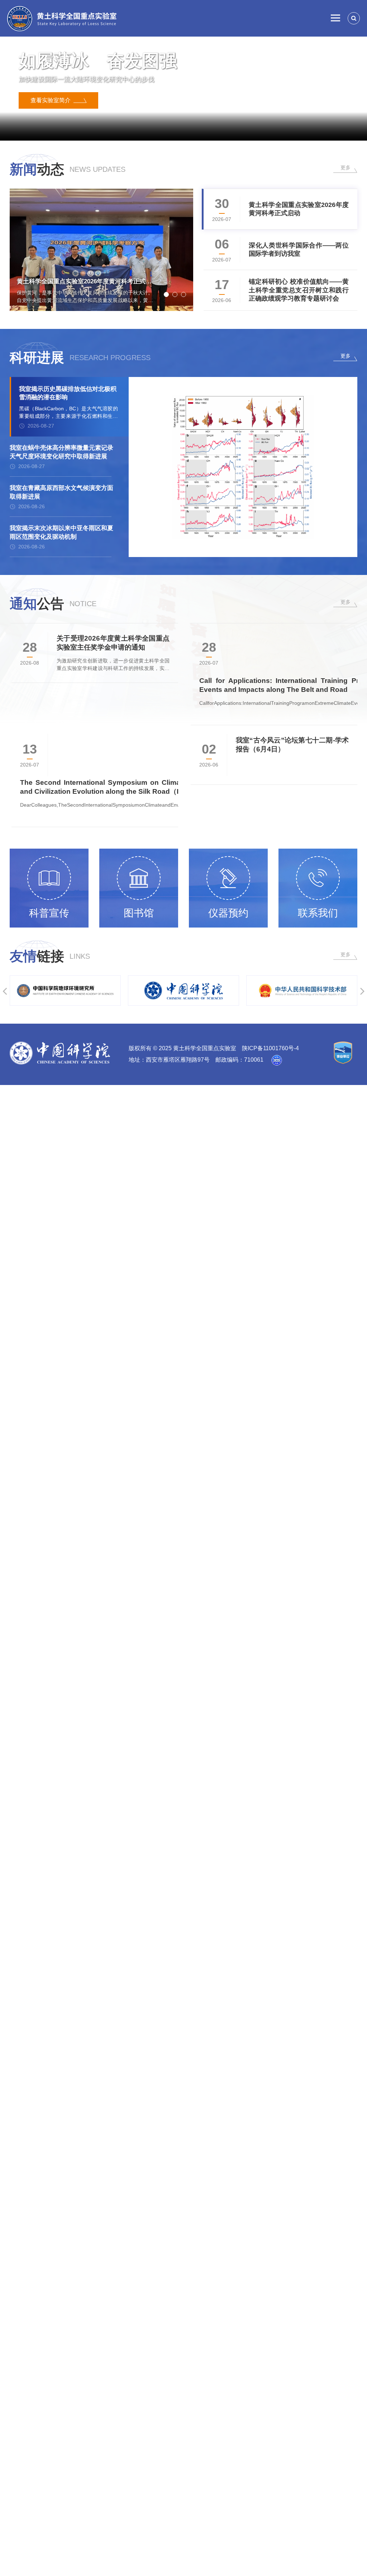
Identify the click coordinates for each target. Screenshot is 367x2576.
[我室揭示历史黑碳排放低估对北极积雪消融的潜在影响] (243, 467)
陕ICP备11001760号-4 (270, 1048)
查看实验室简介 (52, 107)
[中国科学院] (140, 990)
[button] (145, 129)
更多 (345, 168)
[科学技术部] (258, 990)
